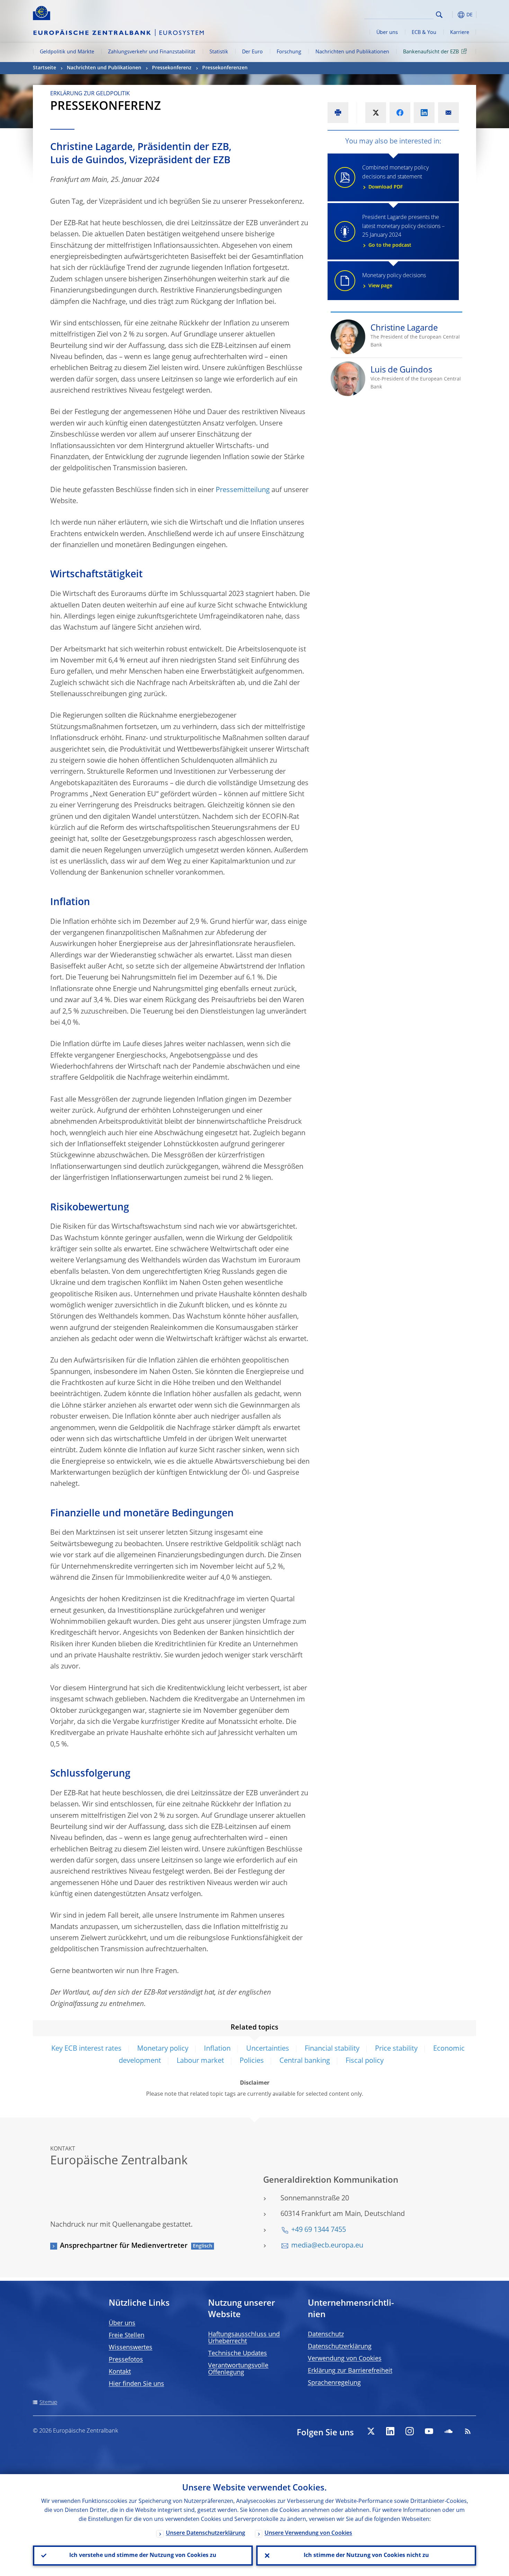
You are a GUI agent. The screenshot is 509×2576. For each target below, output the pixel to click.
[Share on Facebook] (400, 113)
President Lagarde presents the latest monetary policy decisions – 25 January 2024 (403, 231)
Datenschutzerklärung (340, 2347)
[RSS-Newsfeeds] (468, 2431)
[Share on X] (376, 113)
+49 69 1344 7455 (319, 2230)
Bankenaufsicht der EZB (431, 52)
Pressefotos (126, 2360)
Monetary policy (163, 2049)
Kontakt (120, 2372)
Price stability (396, 2049)
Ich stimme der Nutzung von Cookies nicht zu (366, 2556)
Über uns (387, 33)
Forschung (289, 52)
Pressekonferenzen (225, 68)
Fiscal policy (365, 2061)
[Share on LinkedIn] (424, 113)
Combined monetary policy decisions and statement (395, 177)
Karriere (460, 33)
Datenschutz (326, 2334)
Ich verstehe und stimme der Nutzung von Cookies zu (143, 2556)
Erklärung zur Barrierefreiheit (350, 2371)
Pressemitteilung (243, 490)
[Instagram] (410, 2431)
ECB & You (424, 33)
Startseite (44, 68)
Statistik (219, 52)
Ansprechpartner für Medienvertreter (124, 2246)
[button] (452, 15)
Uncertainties (268, 2049)
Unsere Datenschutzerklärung (206, 2533)
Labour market (200, 2061)
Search (439, 15)
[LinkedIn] (390, 2431)
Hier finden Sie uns (136, 2384)
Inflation (217, 2049)
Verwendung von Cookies (345, 2359)
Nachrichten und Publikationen (352, 52)
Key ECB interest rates (86, 2049)
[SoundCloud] (448, 2431)
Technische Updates (238, 2354)
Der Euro (252, 52)
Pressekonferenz (172, 68)
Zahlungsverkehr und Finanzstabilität (152, 52)
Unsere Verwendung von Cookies (308, 2533)
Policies (252, 2061)
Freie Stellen (127, 2336)
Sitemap (48, 2402)
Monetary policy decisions (394, 281)
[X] (371, 2431)
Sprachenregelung (334, 2383)
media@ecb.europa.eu (327, 2246)
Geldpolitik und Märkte (67, 52)
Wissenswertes (131, 2348)
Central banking (305, 2061)
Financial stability (332, 2049)
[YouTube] (429, 2431)
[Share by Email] (448, 113)
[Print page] (338, 113)
